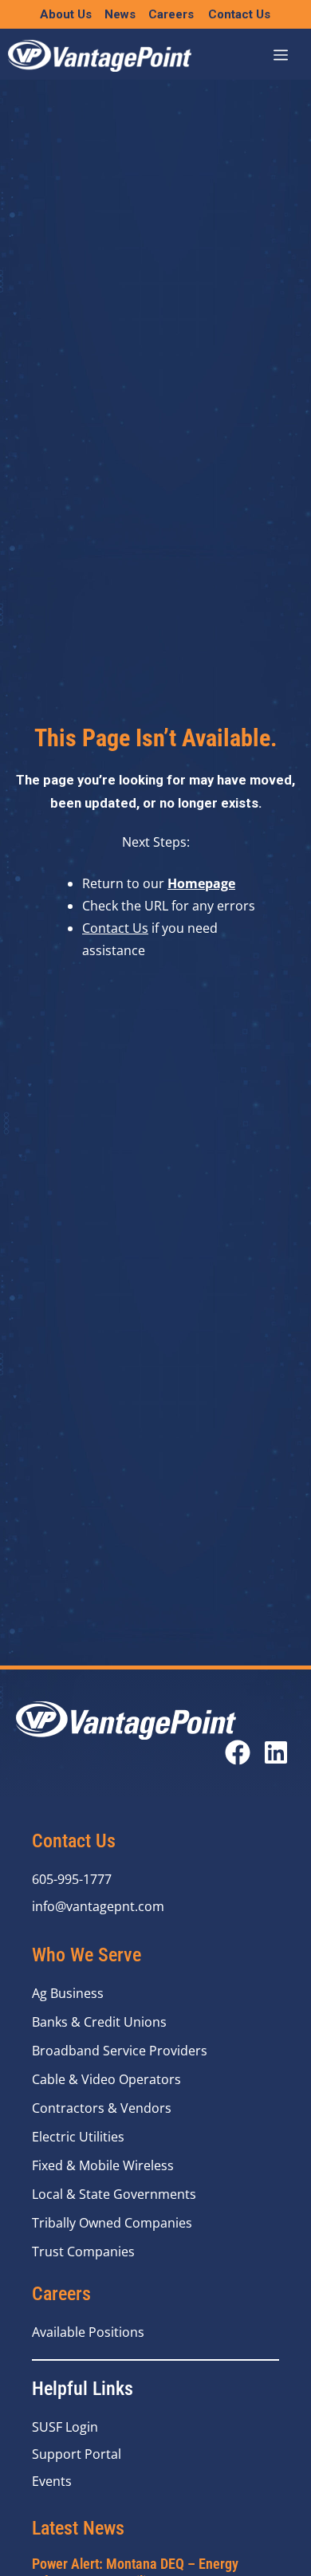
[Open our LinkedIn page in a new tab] (276, 1752)
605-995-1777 (72, 1879)
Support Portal (77, 2454)
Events (52, 2481)
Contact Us (239, 14)
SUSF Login (65, 2427)
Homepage (201, 883)
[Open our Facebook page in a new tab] (238, 1752)
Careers (171, 14)
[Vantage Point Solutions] (100, 56)
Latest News (78, 2528)
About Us (66, 14)
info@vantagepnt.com (98, 1906)
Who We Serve (87, 1955)
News (120, 14)
